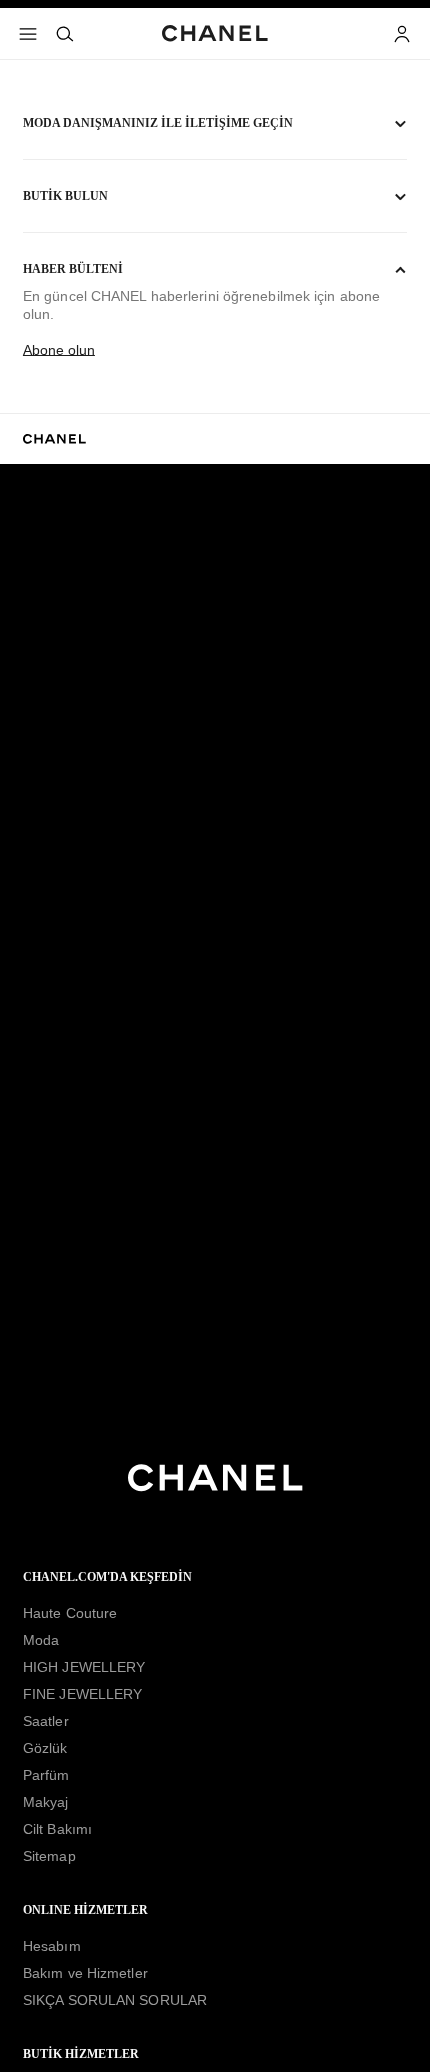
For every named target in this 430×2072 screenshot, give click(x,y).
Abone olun (59, 350)
